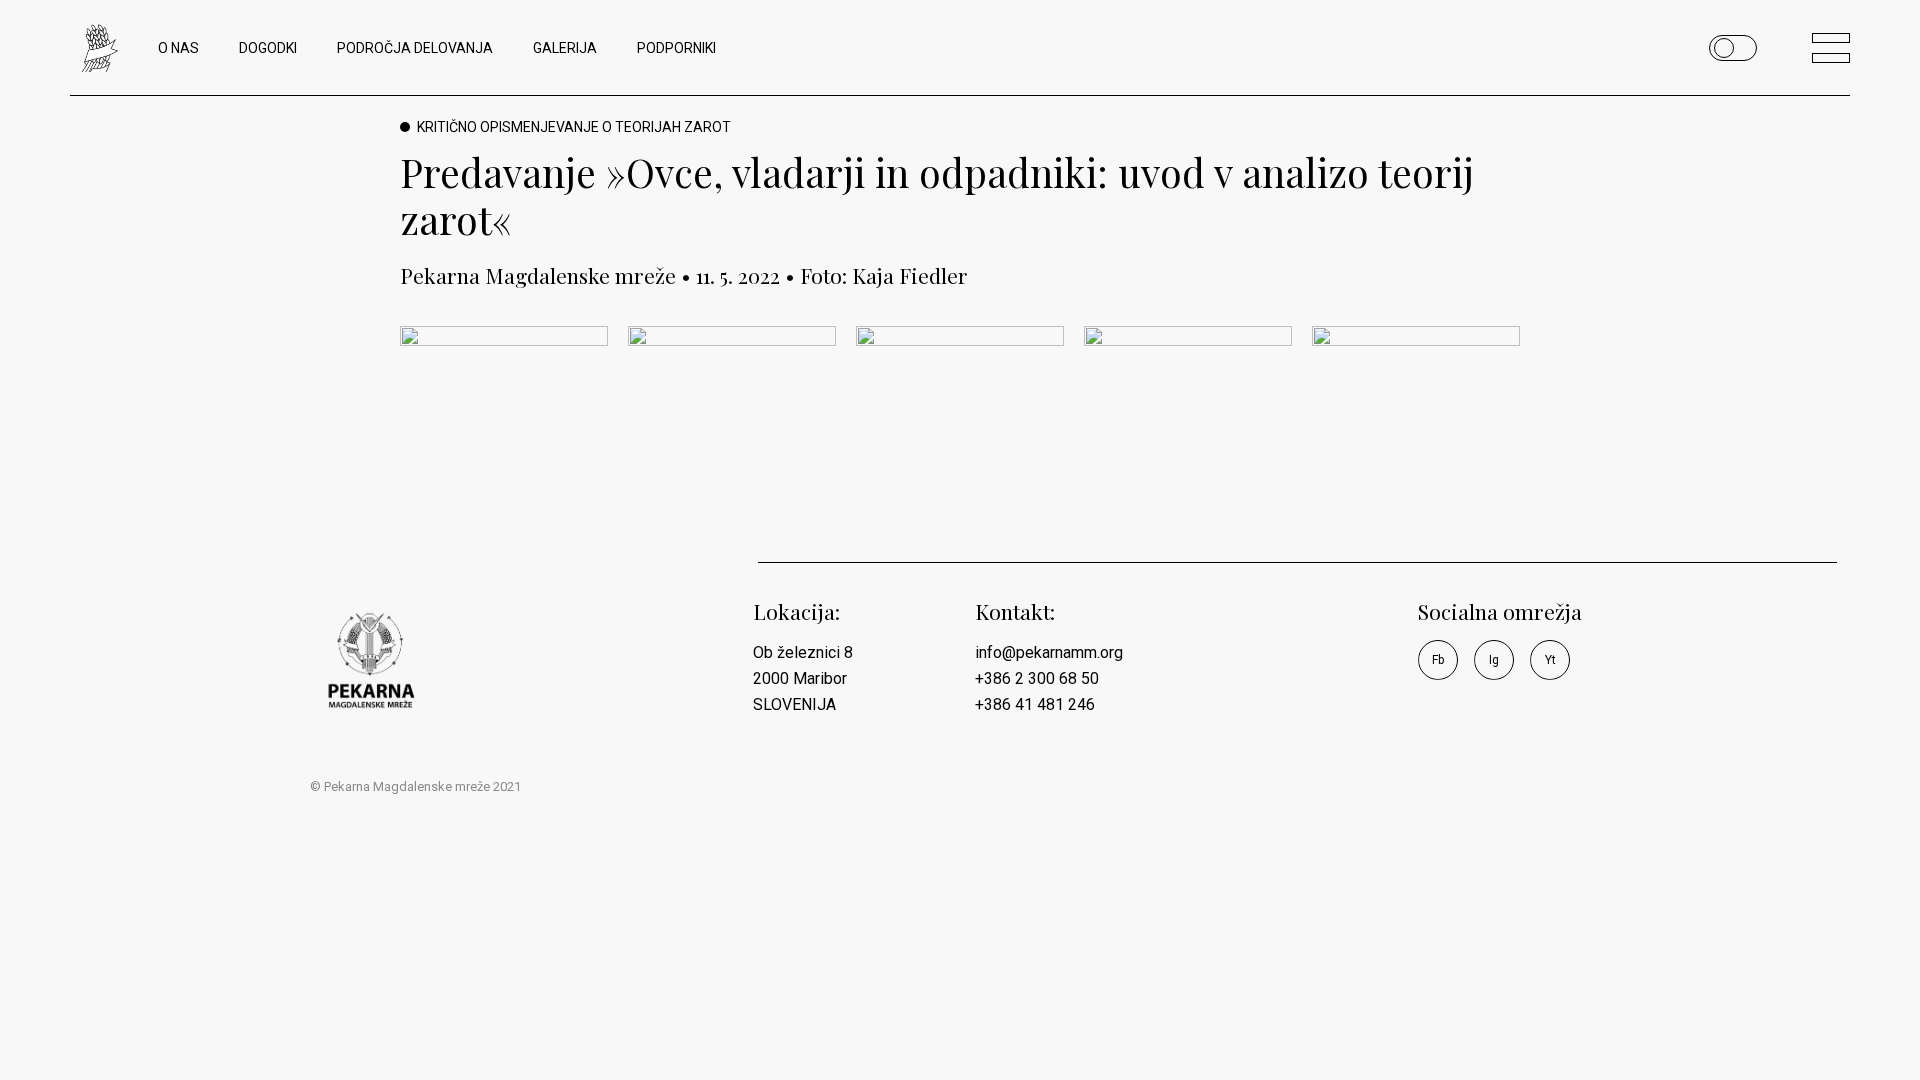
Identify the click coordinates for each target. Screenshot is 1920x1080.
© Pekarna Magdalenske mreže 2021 (415, 786)
